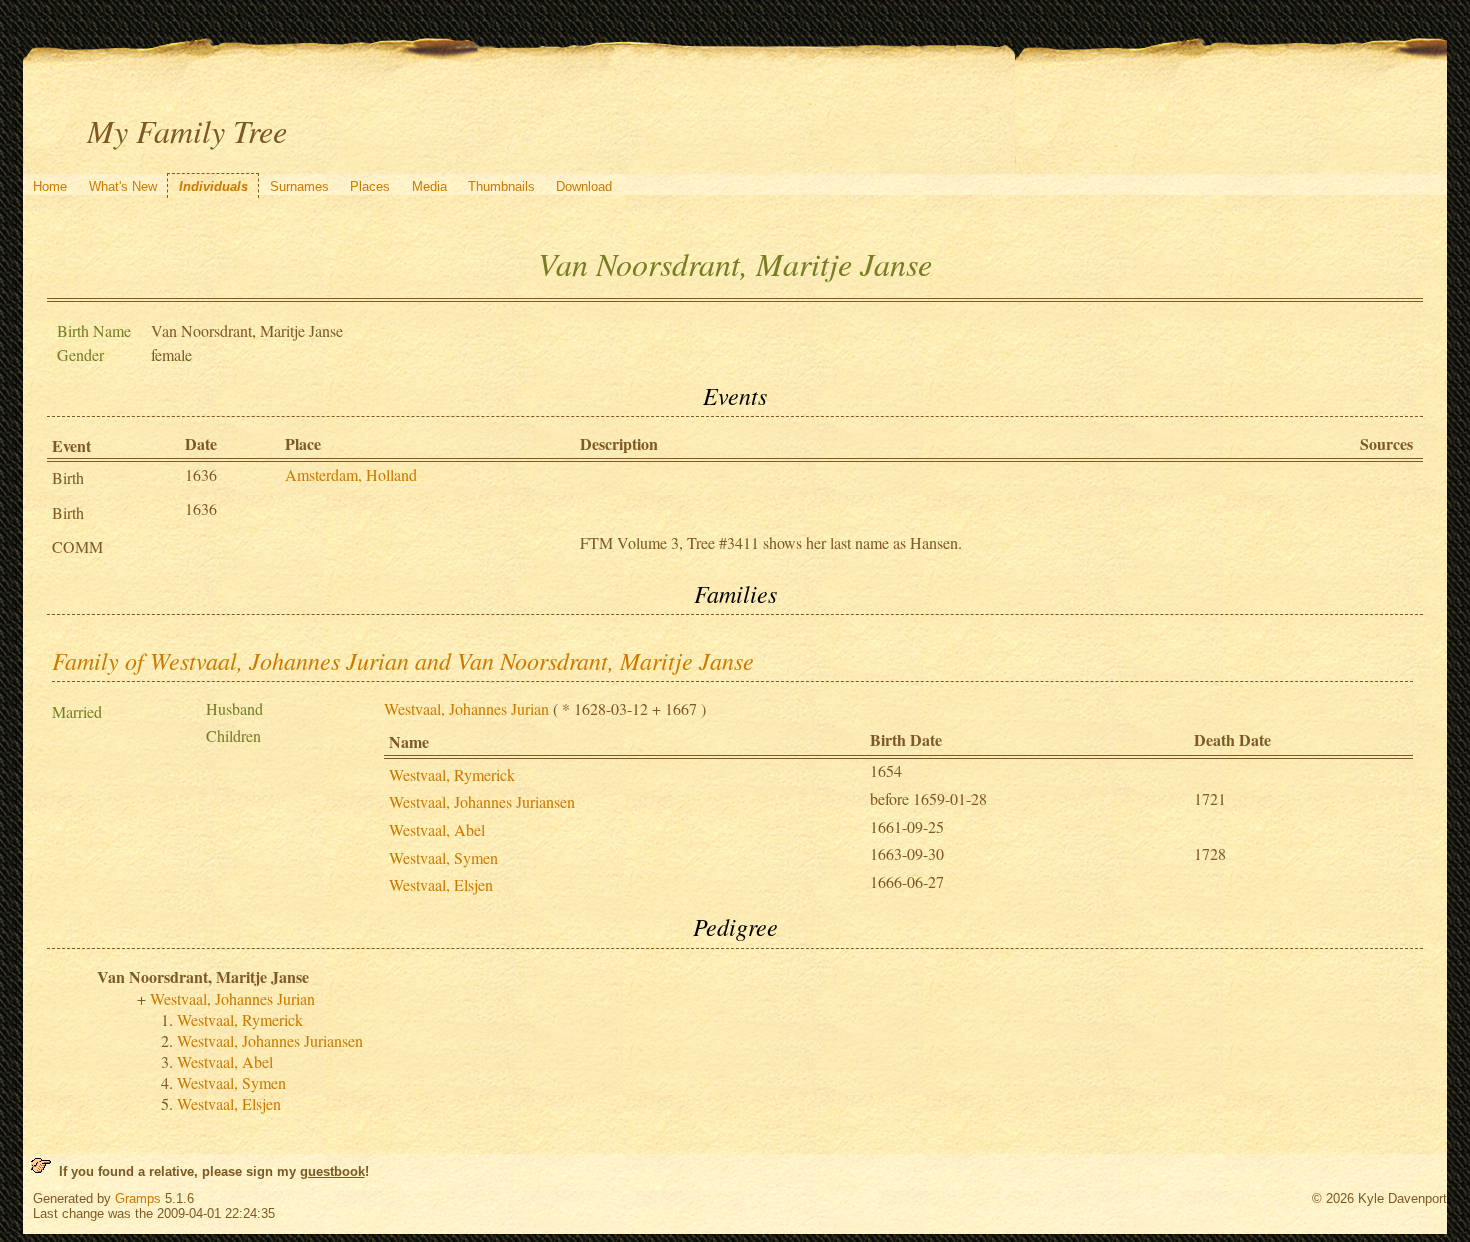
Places (370, 186)
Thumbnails (501, 186)
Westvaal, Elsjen (441, 884)
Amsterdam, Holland (351, 474)
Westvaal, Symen (443, 857)
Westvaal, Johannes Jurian (466, 708)
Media (429, 186)
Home (50, 186)
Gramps (138, 1198)
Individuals (213, 186)
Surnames (299, 186)
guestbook (332, 1171)
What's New (123, 186)
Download (584, 186)
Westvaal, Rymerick (452, 774)
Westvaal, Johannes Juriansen (482, 801)
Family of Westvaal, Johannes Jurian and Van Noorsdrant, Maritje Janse (403, 660)
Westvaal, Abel (437, 829)
